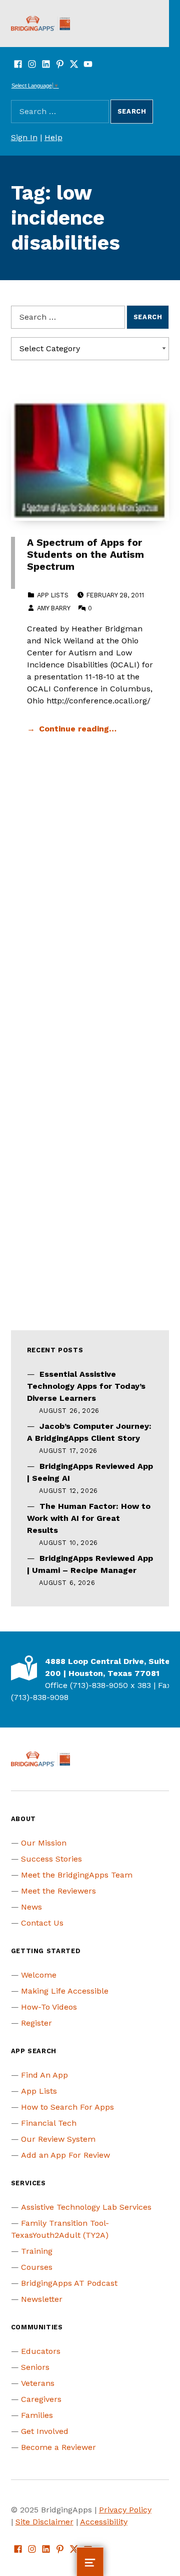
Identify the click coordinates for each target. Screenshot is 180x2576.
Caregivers (41, 2399)
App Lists (53, 595)
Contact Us (42, 1923)
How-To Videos (49, 2007)
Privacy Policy (125, 2510)
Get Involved (45, 2431)
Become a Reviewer (58, 2447)
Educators (41, 2351)
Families (37, 2415)
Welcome (39, 1975)
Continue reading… (78, 729)
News (31, 1907)
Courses (37, 2267)
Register (36, 2023)
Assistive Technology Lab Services (86, 2207)
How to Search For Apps (67, 2107)
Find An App (44, 2075)
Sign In (24, 137)
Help (53, 137)
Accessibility (104, 2522)
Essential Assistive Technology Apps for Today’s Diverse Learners (86, 1386)
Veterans (38, 2383)
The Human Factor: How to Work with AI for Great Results (89, 1518)
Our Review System (58, 2139)
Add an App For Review (65, 2155)
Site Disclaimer (44, 2522)
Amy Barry (53, 608)
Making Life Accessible (65, 1991)
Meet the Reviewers (58, 1891)
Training (37, 2251)
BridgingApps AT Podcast (69, 2283)
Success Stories (51, 1859)
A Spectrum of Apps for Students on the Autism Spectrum (85, 555)
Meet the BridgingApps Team (77, 1875)
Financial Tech (49, 2123)
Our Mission (44, 1843)
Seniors (35, 2367)
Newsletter (42, 2299)
